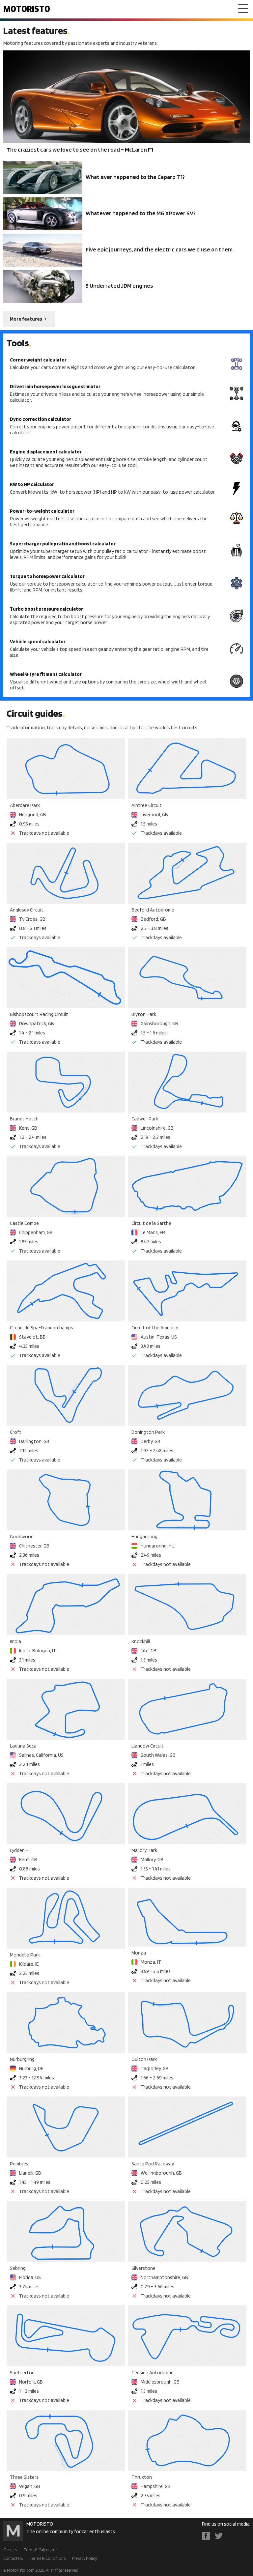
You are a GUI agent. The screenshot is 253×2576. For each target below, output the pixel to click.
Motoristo (27, 9)
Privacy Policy (84, 2558)
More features (26, 319)
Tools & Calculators (41, 2550)
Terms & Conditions (47, 2558)
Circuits (10, 2550)
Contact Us (13, 2558)
